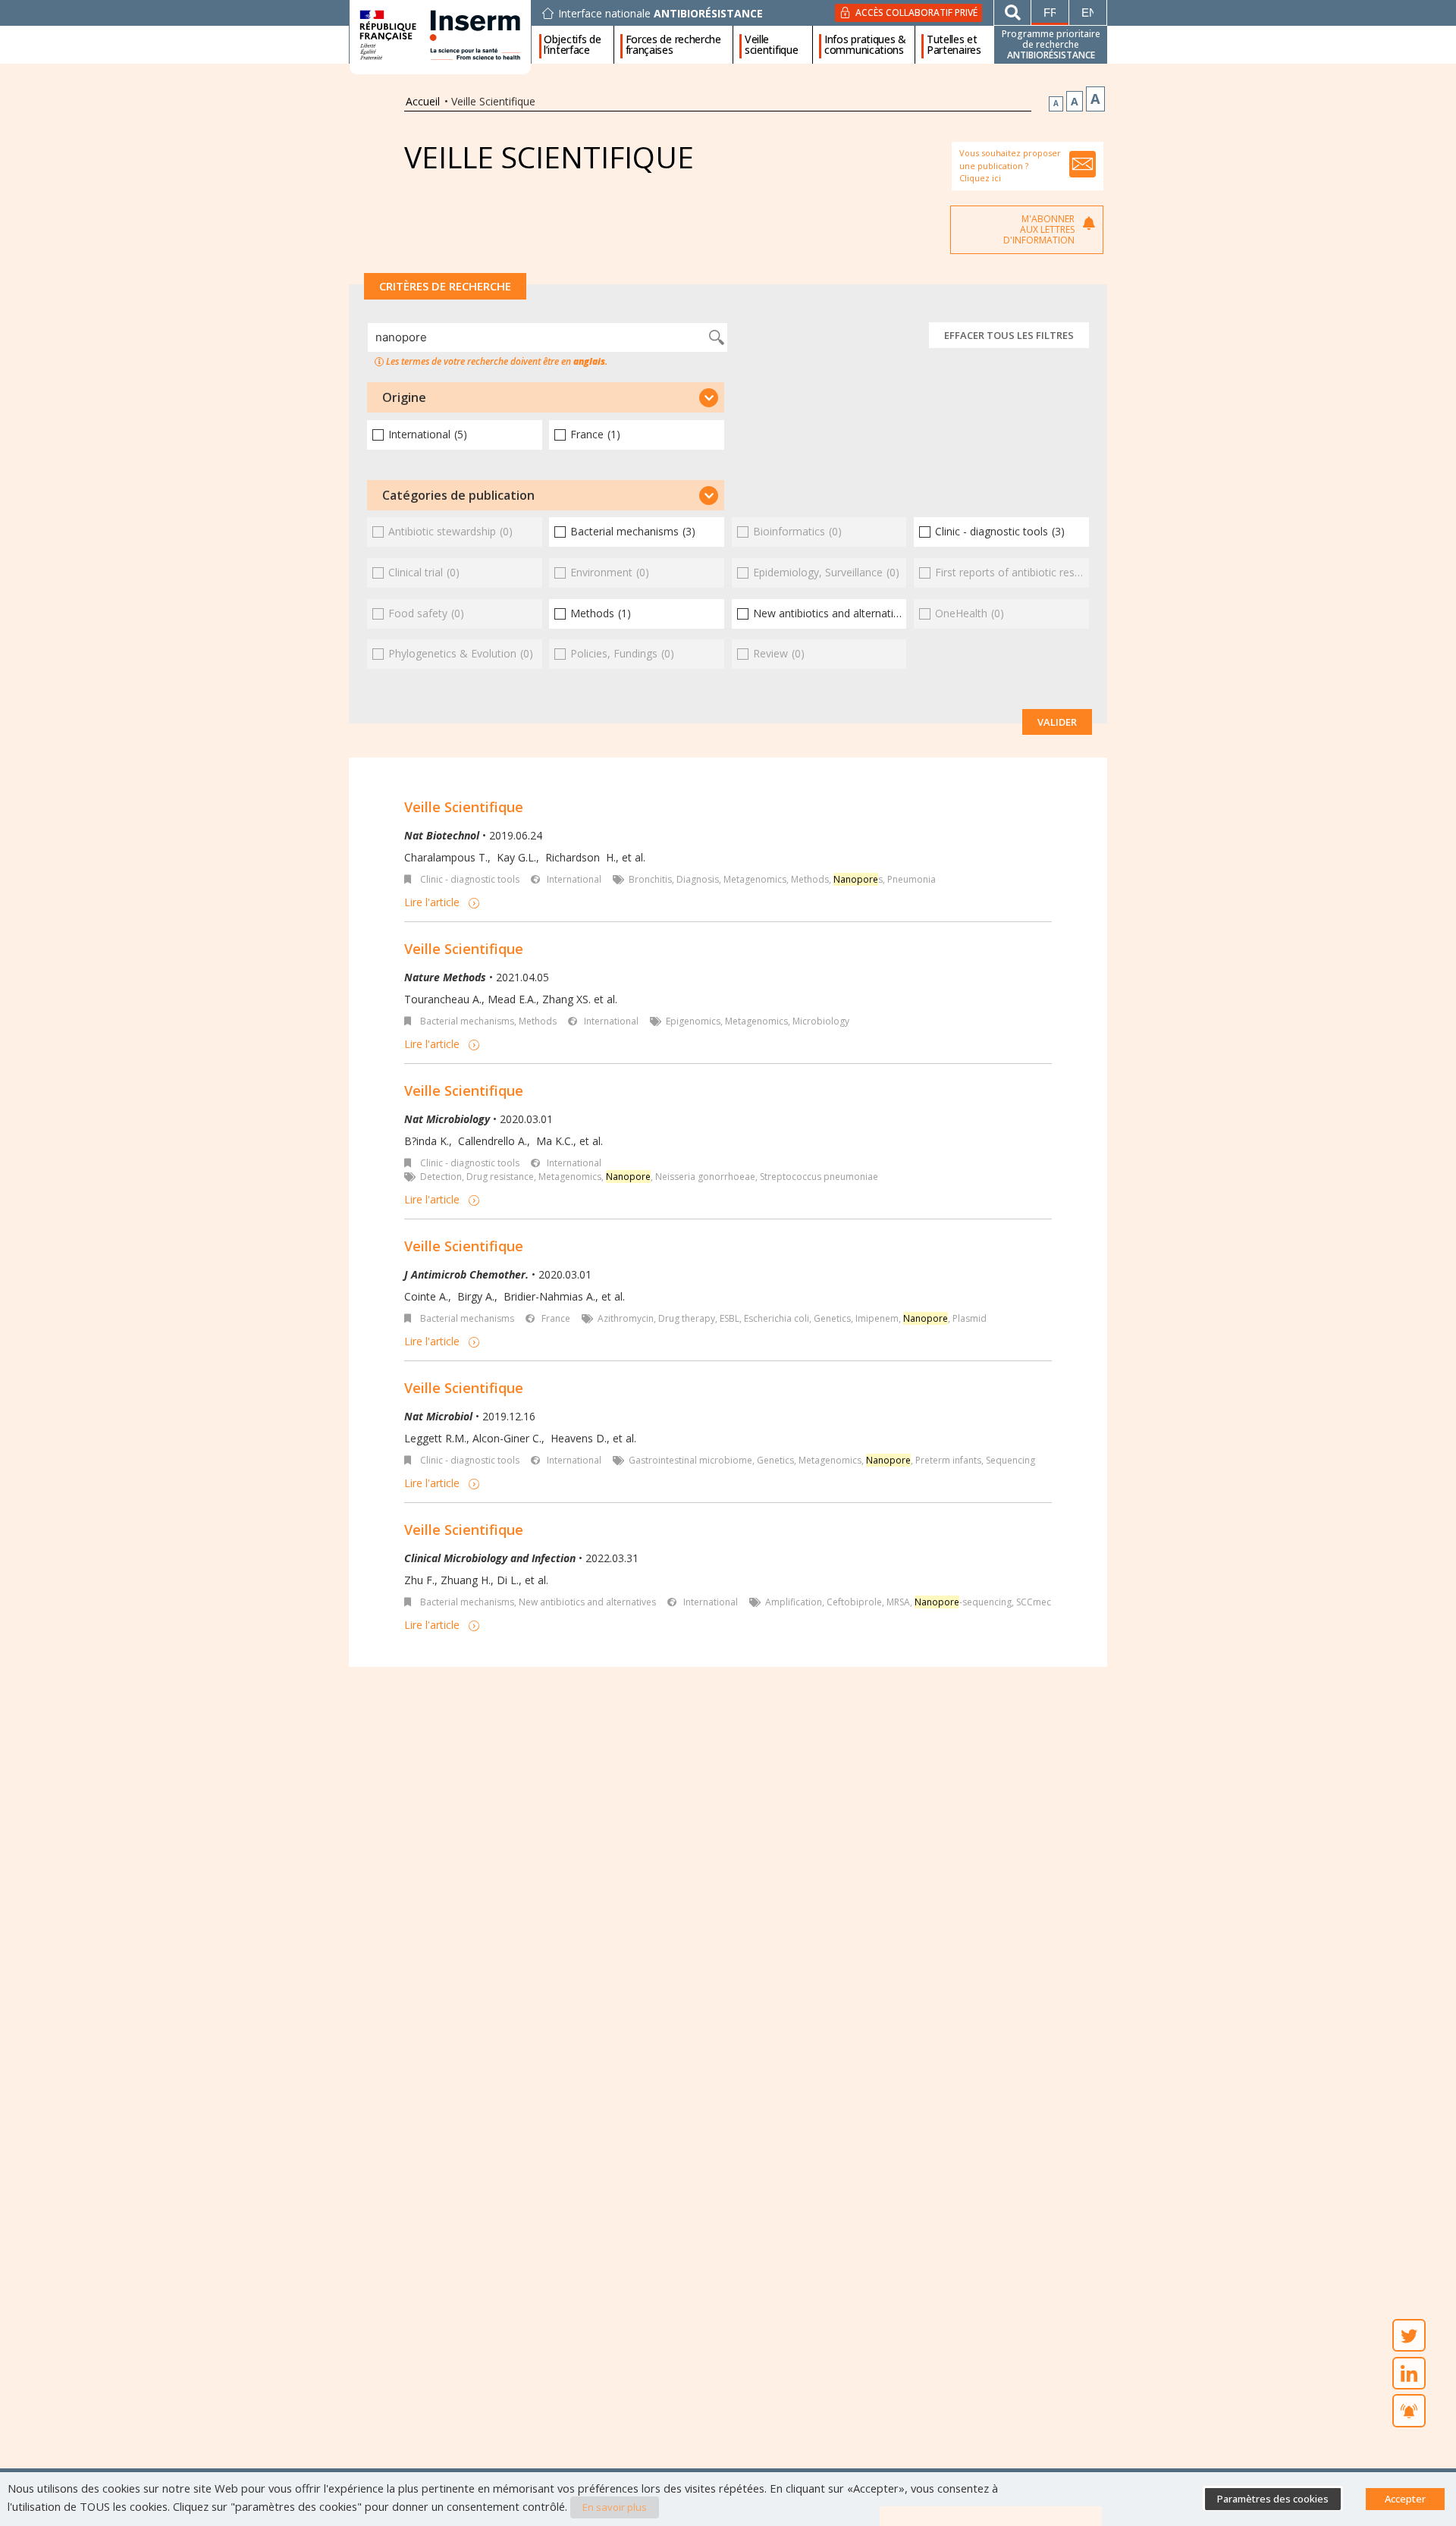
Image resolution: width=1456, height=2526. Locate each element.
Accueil (423, 101)
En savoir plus (615, 2507)
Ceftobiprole (854, 1602)
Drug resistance (500, 1177)
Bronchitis (650, 879)
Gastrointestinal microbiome (690, 1460)
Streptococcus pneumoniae (819, 1177)
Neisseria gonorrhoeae (705, 1177)
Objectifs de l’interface (572, 45)
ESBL (730, 1318)
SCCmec (1034, 1602)
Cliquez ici (980, 178)
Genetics (832, 1318)
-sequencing (963, 1602)
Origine (404, 397)
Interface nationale (661, 14)
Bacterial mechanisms (467, 1021)
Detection (441, 1177)
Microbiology (821, 1021)
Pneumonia (912, 879)
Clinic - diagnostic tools (470, 879)
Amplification (794, 1602)
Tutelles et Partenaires (954, 45)
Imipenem (877, 1318)
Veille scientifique (771, 45)
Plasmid (970, 1318)
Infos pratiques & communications (865, 45)
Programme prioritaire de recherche (1051, 44)
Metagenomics (755, 879)
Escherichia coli (777, 1318)
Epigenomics (693, 1021)
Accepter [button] (1405, 2499)
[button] (546, 397)
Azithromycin (626, 1318)
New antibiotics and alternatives (587, 1602)
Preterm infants (948, 1460)
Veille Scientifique (464, 807)
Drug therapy (687, 1318)
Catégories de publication (458, 495)
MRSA (898, 1602)
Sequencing (1010, 1460)
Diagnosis (698, 879)
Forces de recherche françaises (673, 45)
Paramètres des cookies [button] (1273, 2499)
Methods (810, 879)
